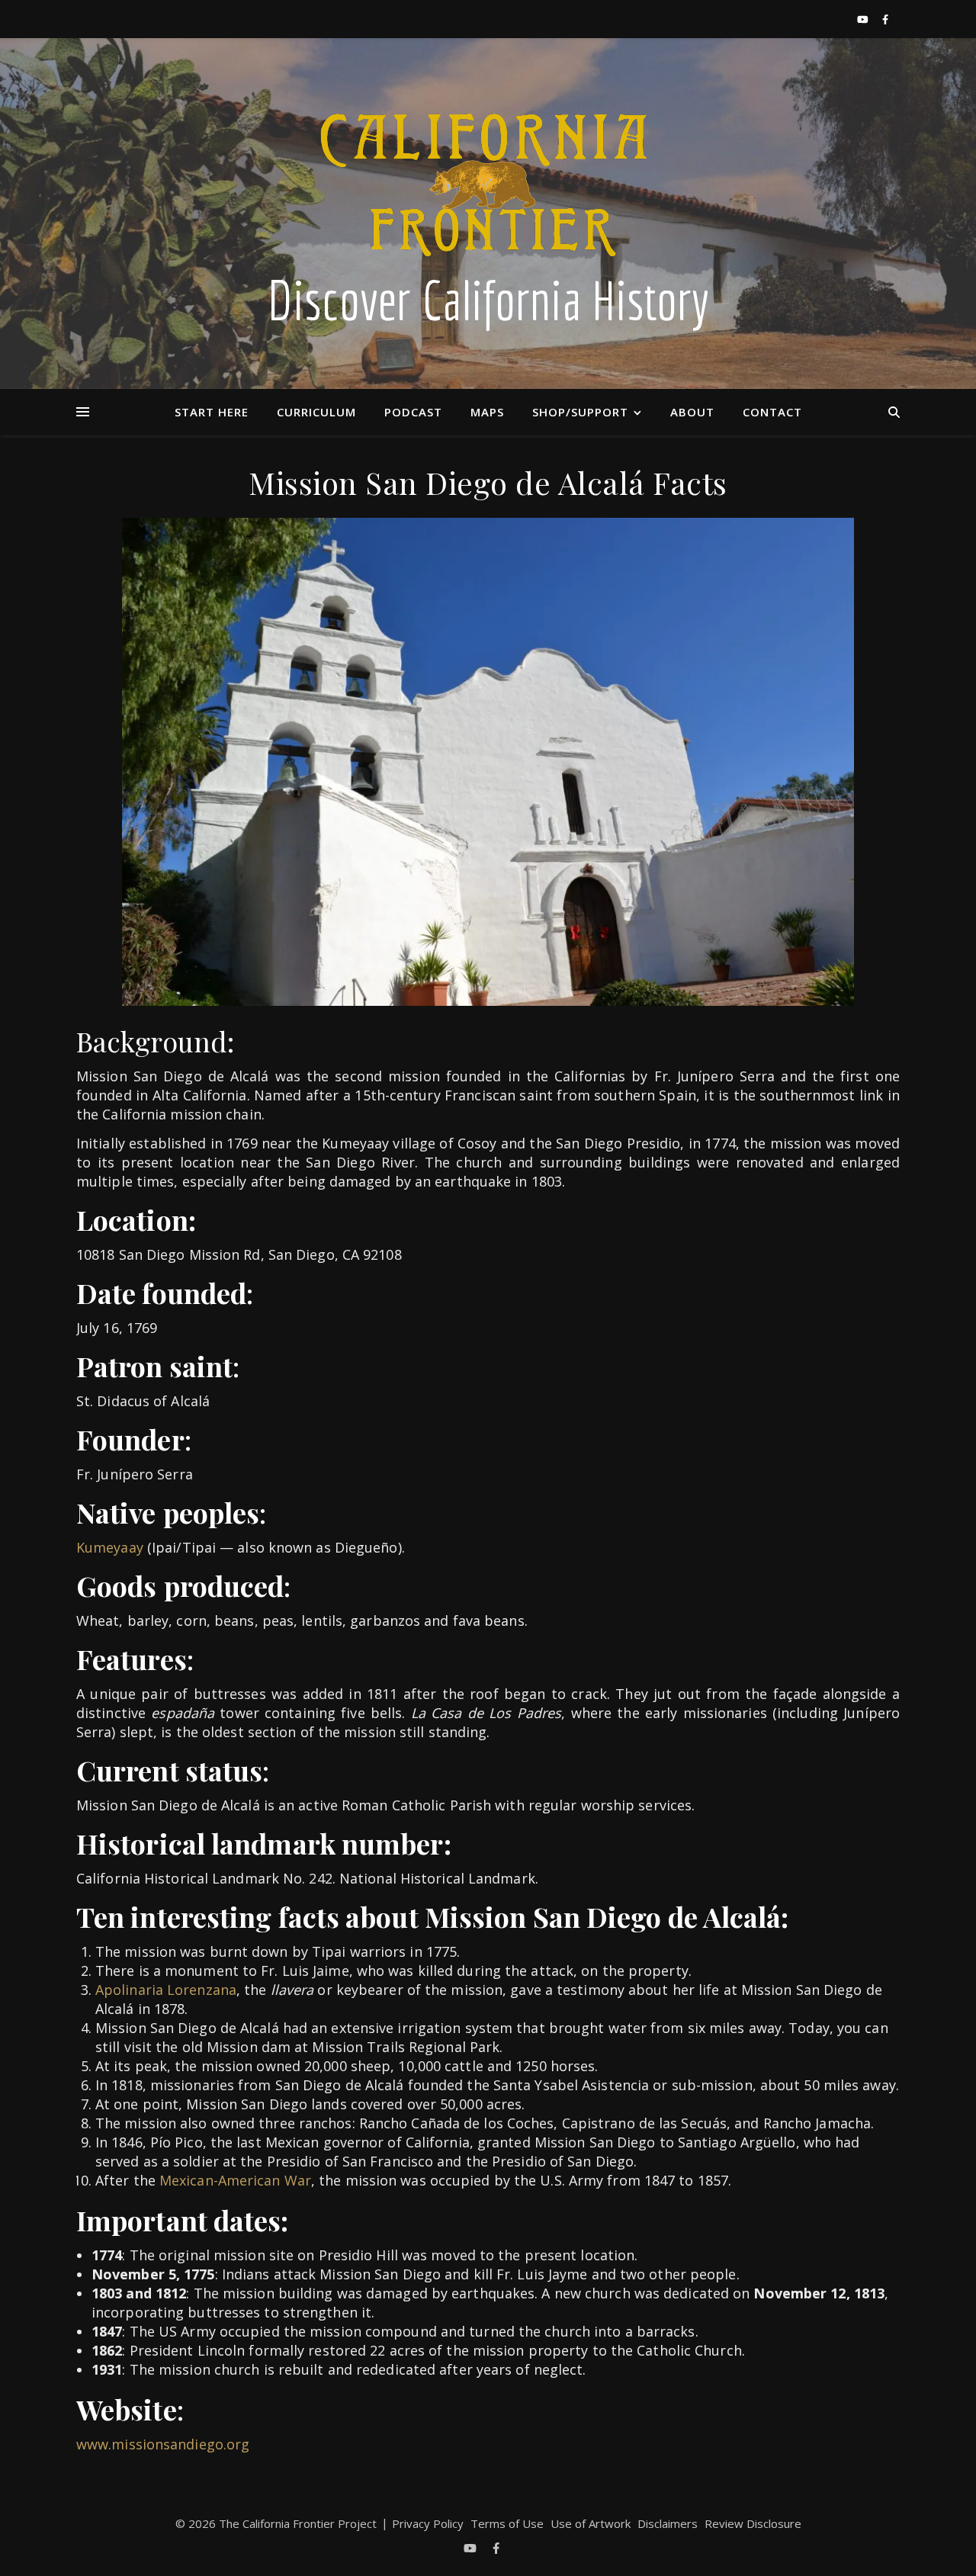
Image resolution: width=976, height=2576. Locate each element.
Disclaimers (668, 2523)
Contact (772, 412)
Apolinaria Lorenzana (166, 1990)
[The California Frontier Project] (488, 214)
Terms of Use (507, 2523)
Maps (487, 412)
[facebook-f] (885, 19)
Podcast (413, 412)
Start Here (212, 412)
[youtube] (864, 19)
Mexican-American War (235, 2180)
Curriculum (316, 412)
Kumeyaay (110, 1547)
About (692, 412)
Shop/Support (580, 412)
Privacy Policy (428, 2523)
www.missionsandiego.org (163, 2444)
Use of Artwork (591, 2523)
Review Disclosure (753, 2523)
